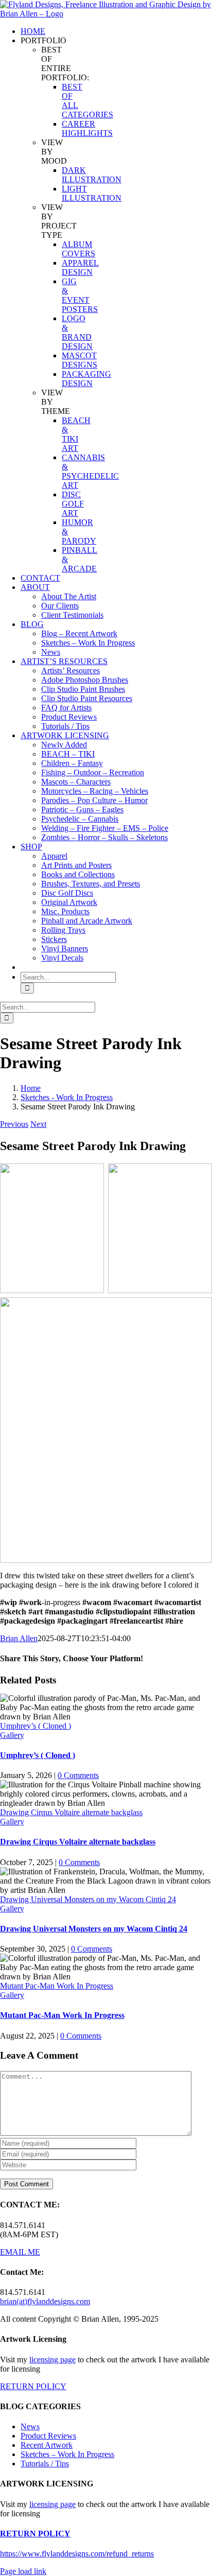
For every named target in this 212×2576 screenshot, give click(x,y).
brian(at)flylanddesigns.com (45, 2301)
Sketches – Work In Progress (67, 2454)
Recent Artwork (47, 2445)
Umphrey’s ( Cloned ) (36, 1726)
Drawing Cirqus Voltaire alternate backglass (71, 1812)
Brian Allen (19, 1638)
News (30, 2426)
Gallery (12, 1735)
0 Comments (78, 1775)
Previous (14, 1124)
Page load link (23, 2571)
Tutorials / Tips (45, 2464)
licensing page (52, 2360)
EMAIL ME (20, 2252)
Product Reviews (48, 2436)
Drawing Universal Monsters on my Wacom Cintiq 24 (88, 1899)
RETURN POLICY (33, 2386)
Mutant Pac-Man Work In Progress (57, 1986)
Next (38, 1124)
